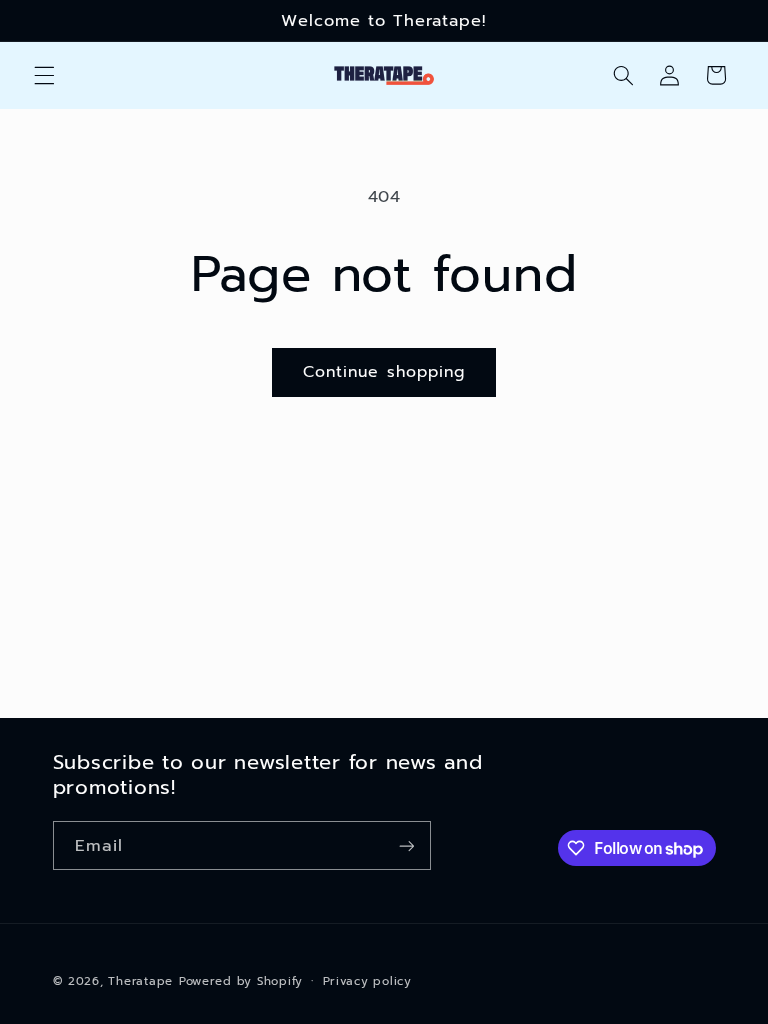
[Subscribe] (406, 845)
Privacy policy (367, 981)
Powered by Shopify (241, 981)
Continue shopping (384, 372)
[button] (44, 75)
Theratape (140, 981)
